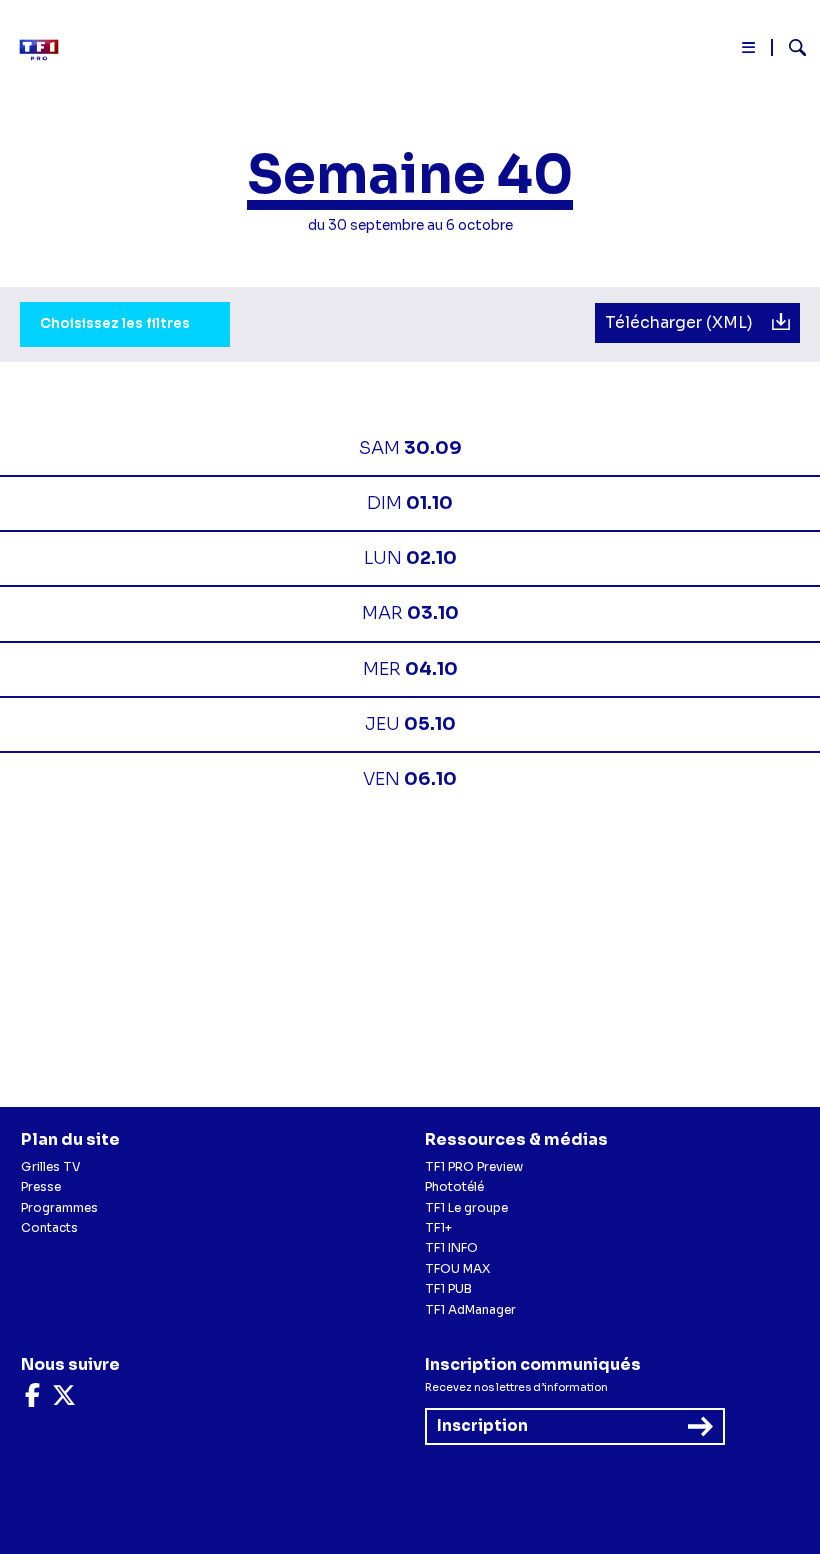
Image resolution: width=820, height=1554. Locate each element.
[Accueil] (45, 50)
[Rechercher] (789, 50)
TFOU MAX (457, 1268)
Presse (41, 1186)
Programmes (59, 1207)
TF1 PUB (448, 1288)
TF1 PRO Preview (474, 1166)
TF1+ (438, 1227)
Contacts (49, 1227)
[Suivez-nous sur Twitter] (64, 1399)
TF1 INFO (451, 1247)
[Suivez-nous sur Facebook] (32, 1399)
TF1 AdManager (470, 1309)
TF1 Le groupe (466, 1207)
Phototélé (454, 1186)
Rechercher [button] (789, 47)
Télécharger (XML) (681, 323)
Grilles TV (51, 1166)
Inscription (482, 1425)
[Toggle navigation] (749, 51)
